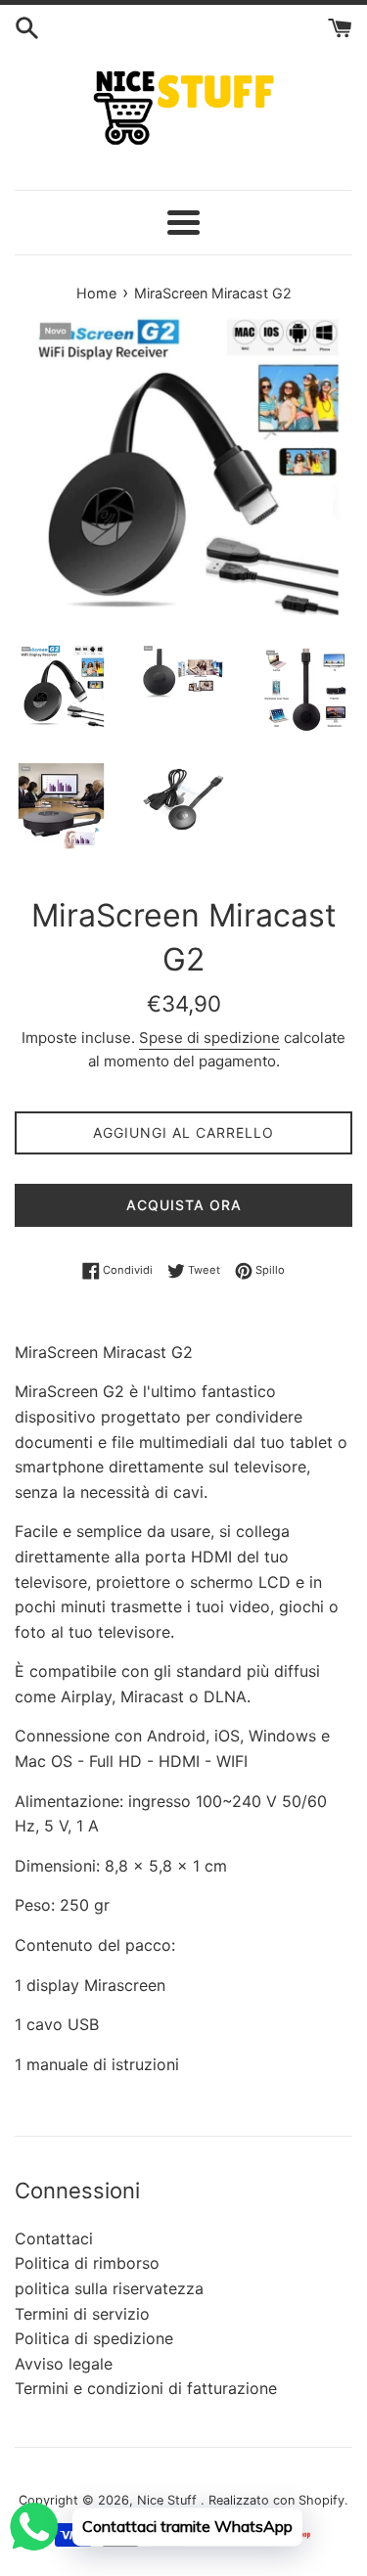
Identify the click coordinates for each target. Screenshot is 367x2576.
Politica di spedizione (94, 2338)
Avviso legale (64, 2364)
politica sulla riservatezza (109, 2288)
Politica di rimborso (87, 2263)
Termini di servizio (82, 2314)
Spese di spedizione (209, 1038)
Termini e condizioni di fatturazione (146, 2388)
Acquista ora (184, 1205)
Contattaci (54, 2238)
